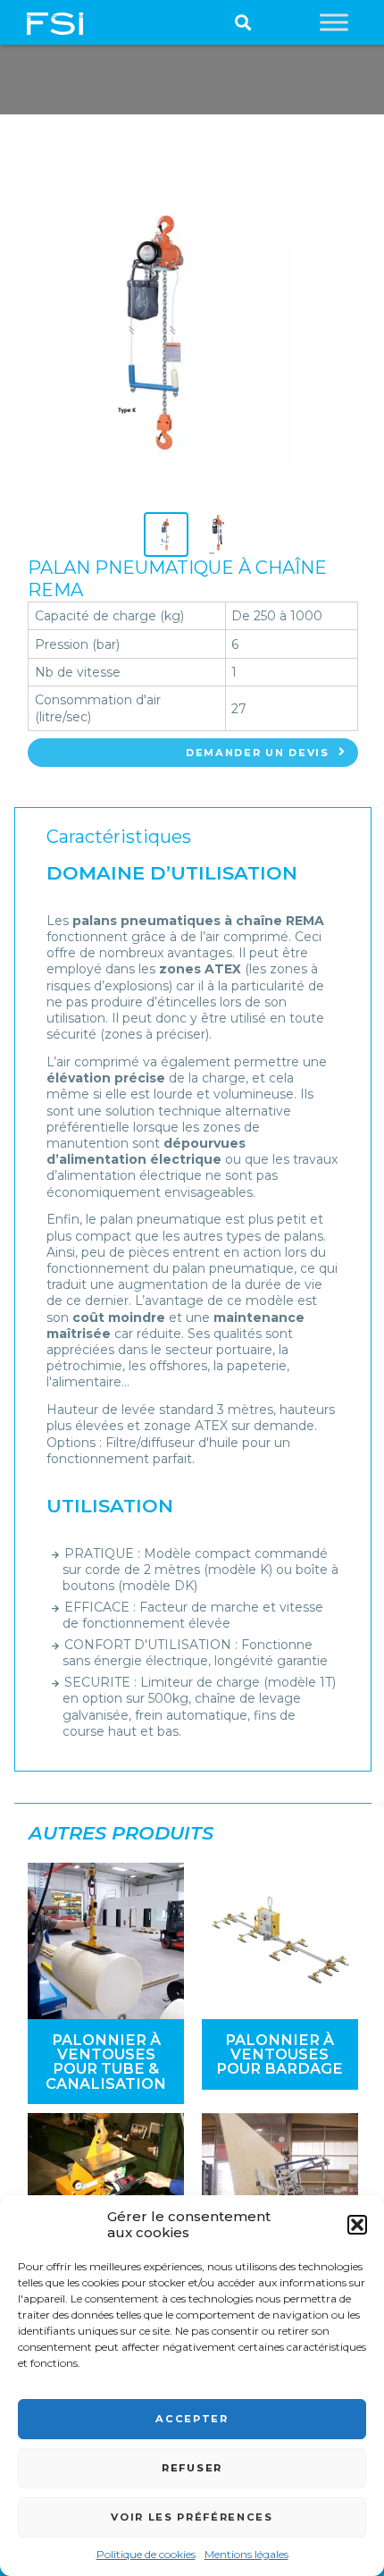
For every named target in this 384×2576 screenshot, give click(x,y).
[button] (357, 2225)
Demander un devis (258, 753)
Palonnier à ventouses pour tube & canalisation (106, 2062)
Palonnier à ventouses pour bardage (280, 2054)
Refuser (192, 2468)
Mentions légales (246, 2554)
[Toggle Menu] (334, 22)
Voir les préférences (192, 2517)
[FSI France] (55, 22)
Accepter (192, 2419)
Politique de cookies (146, 2554)
